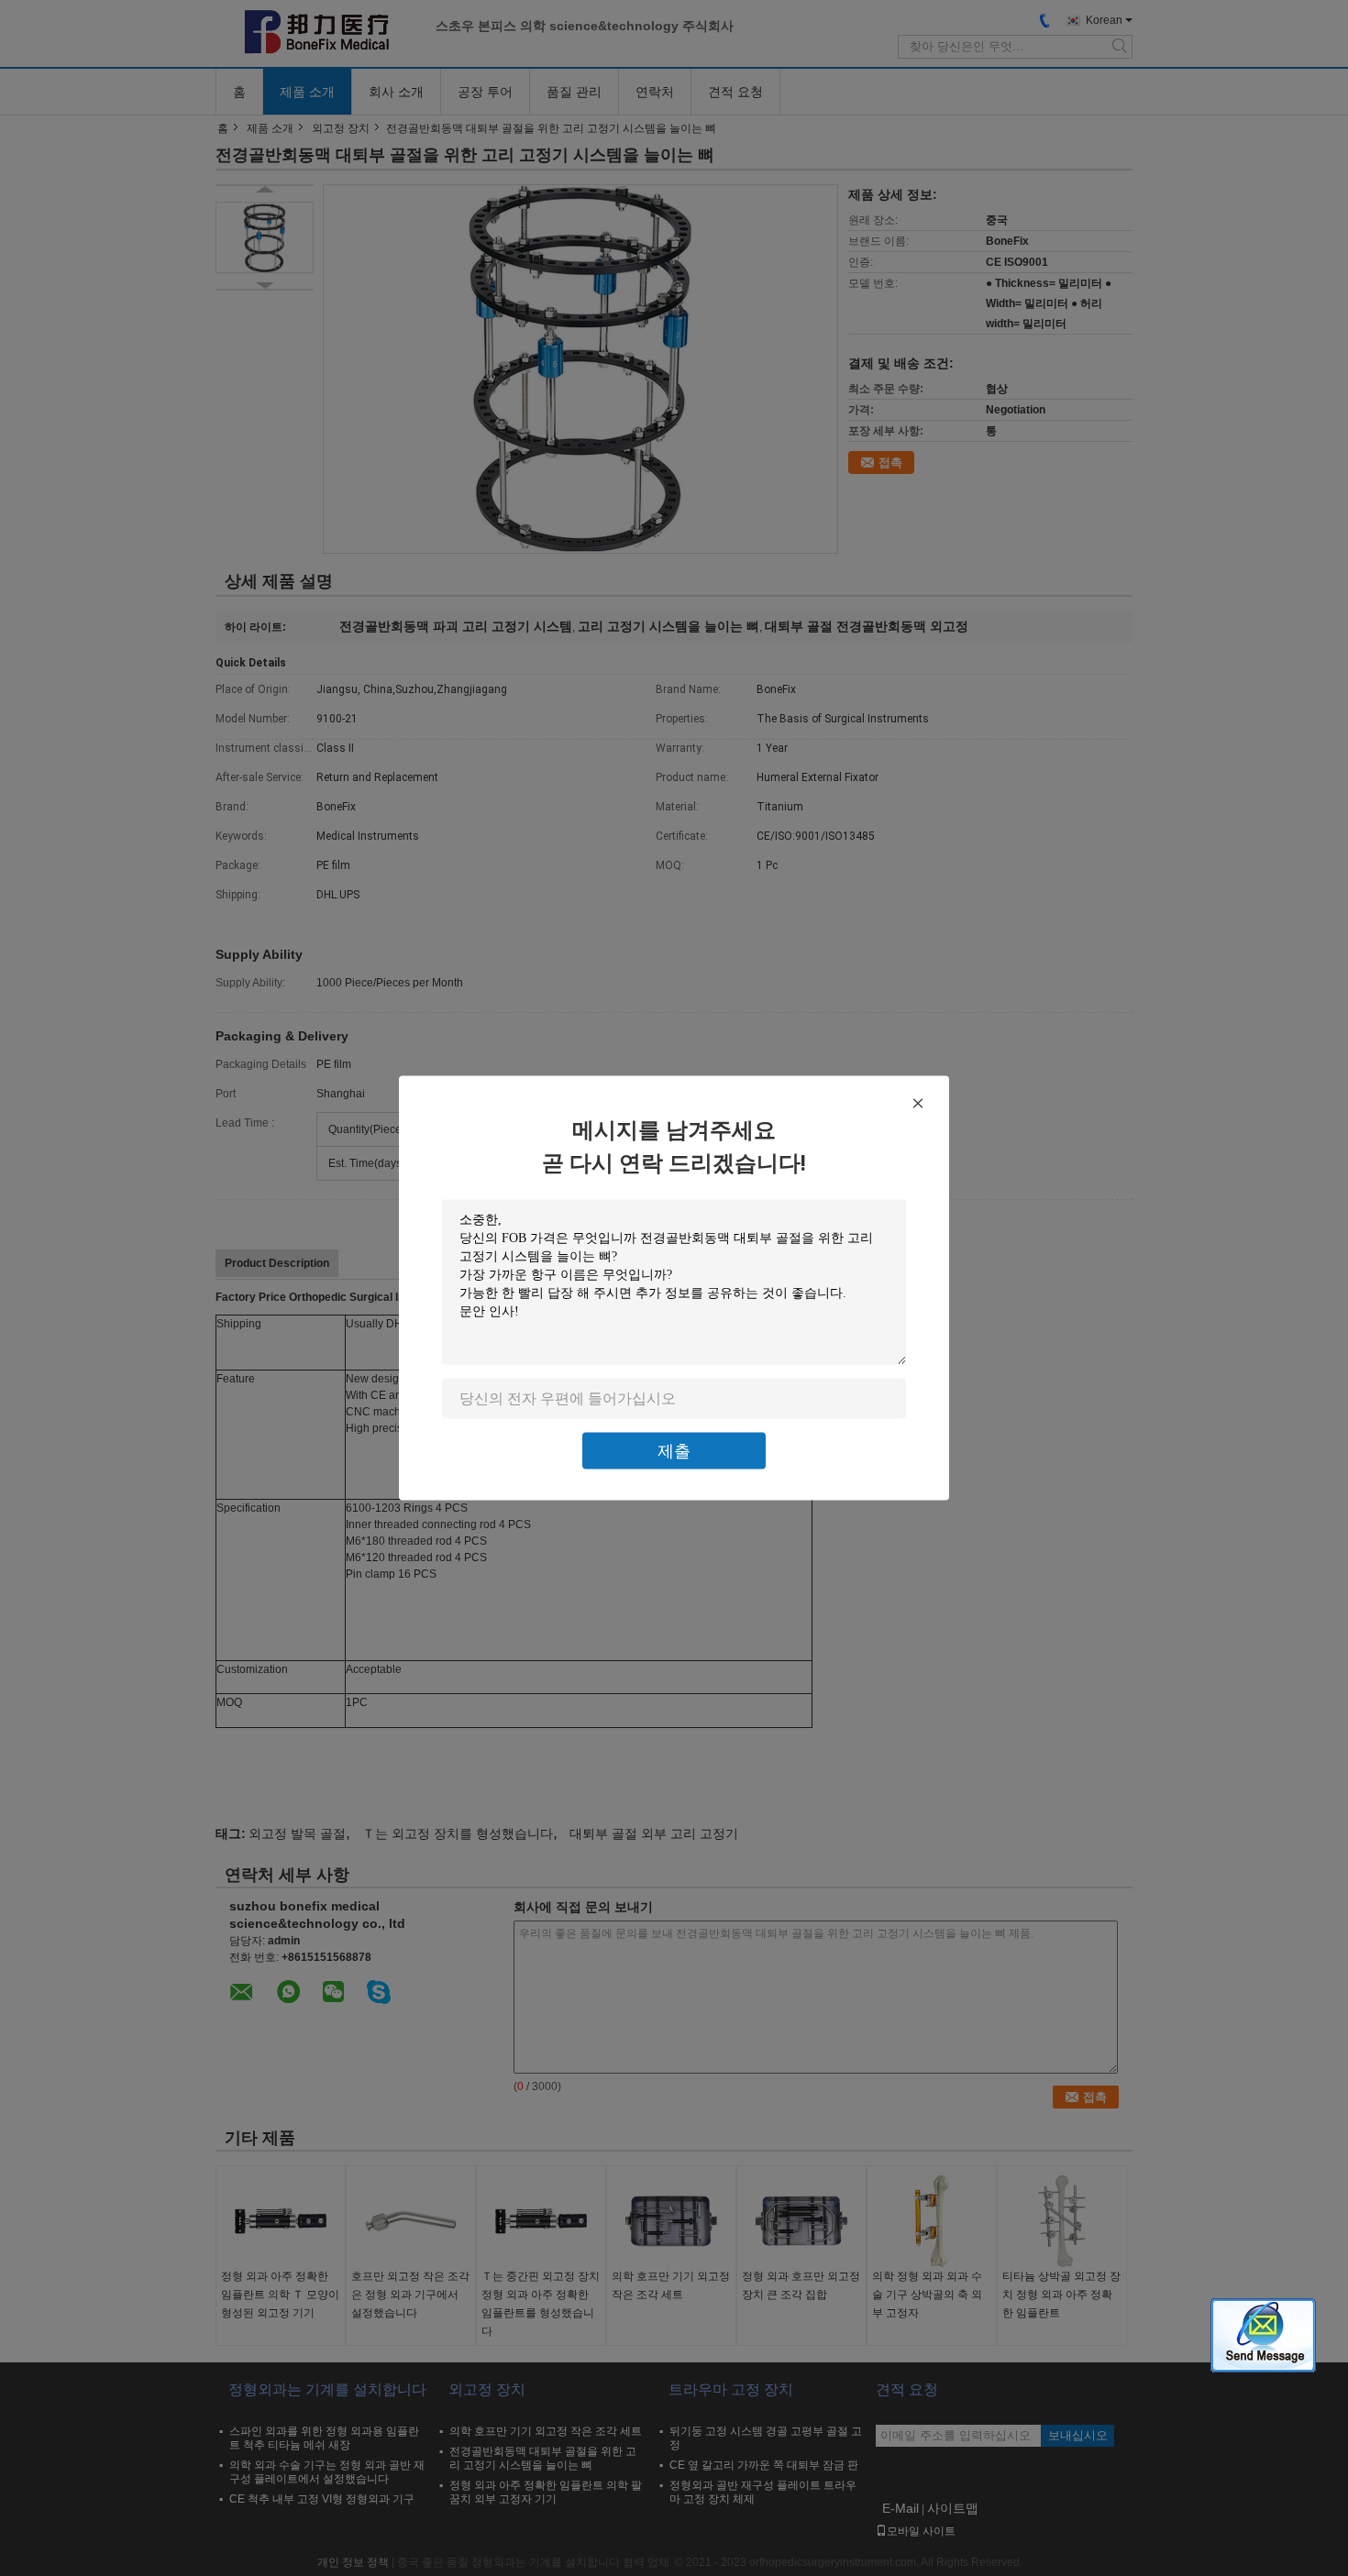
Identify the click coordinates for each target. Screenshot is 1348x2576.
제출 (674, 1451)
